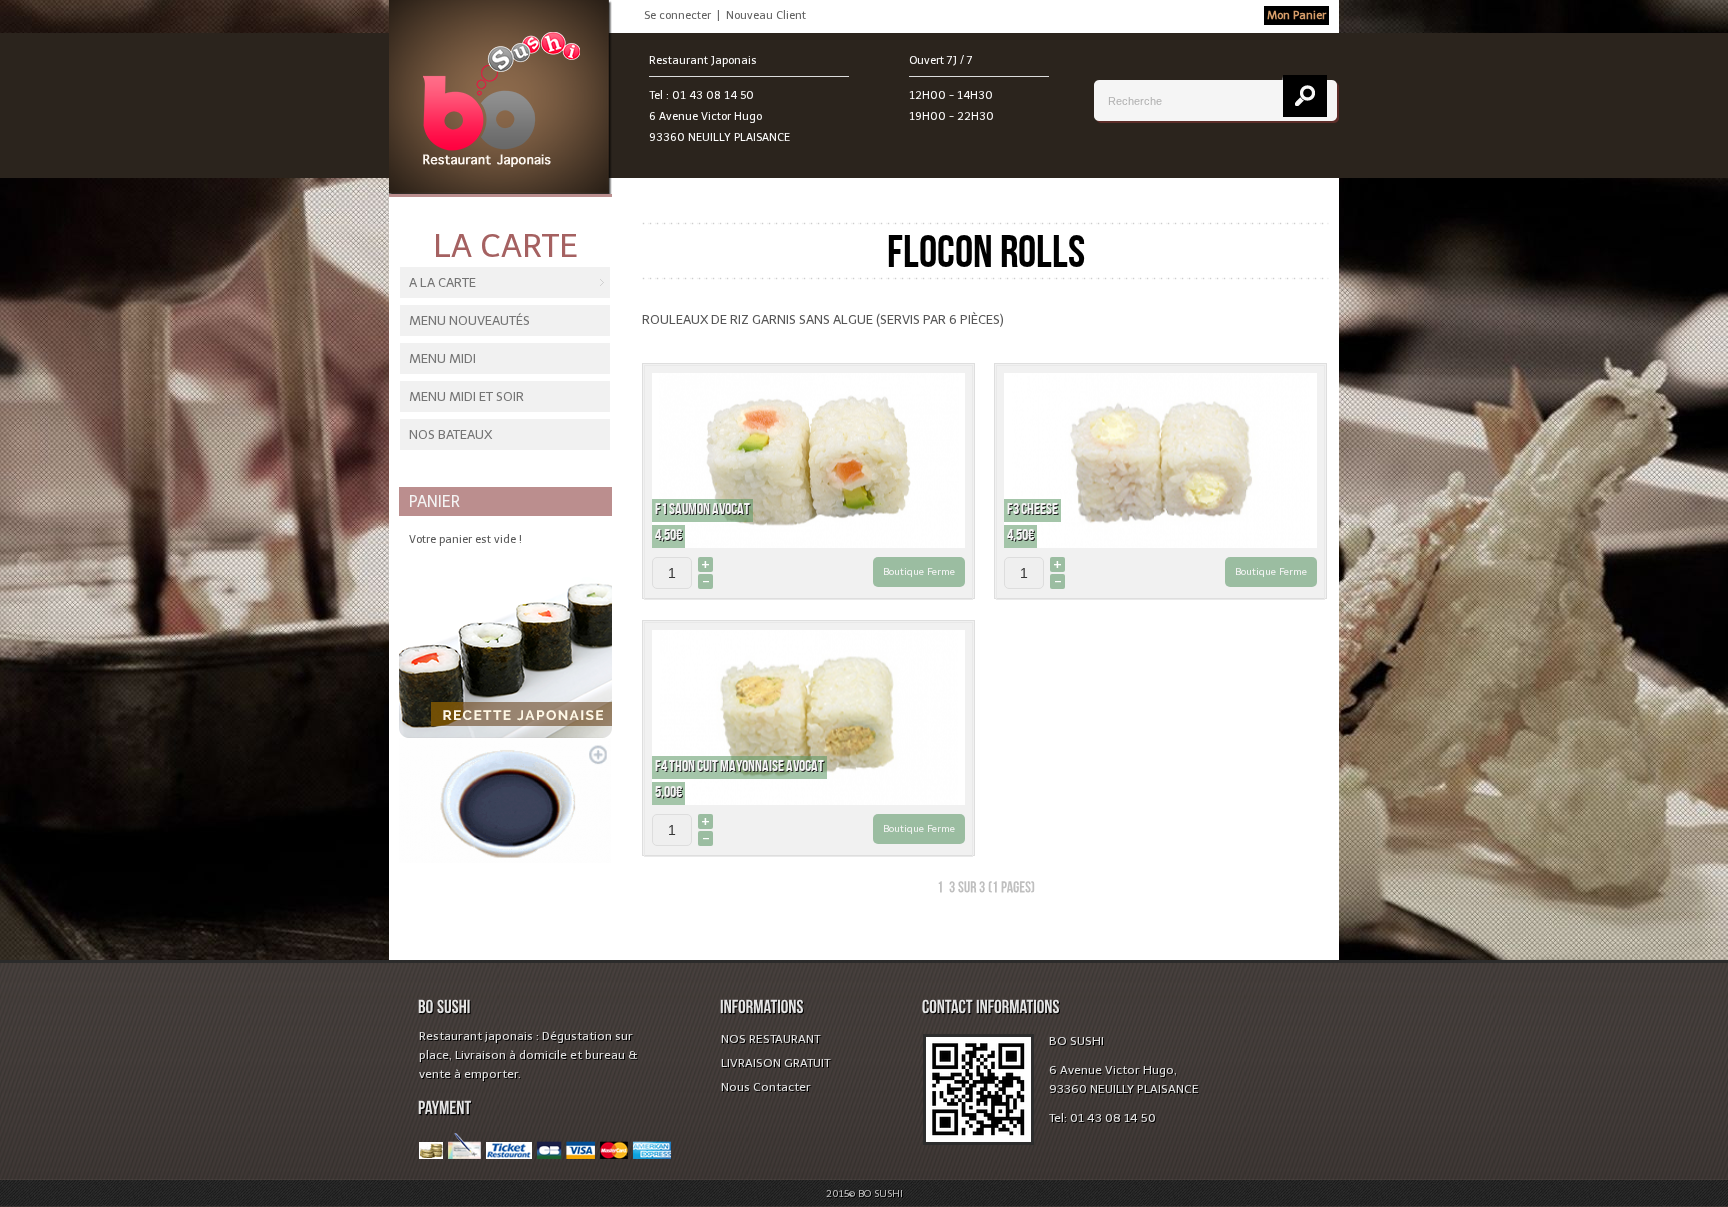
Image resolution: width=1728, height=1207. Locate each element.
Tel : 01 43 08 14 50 (701, 95)
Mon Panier (1296, 15)
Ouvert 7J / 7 (941, 60)
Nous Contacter (766, 1087)
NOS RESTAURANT (770, 1039)
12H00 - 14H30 (951, 95)
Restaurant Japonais (703, 60)
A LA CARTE (442, 282)
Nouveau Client (766, 15)
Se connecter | (685, 15)
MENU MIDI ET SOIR (466, 396)
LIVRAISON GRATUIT (775, 1063)
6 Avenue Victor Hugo (705, 116)
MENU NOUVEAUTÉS (469, 320)
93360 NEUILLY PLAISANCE (719, 137)
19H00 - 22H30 (951, 116)
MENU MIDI (442, 358)
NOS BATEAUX (450, 434)
